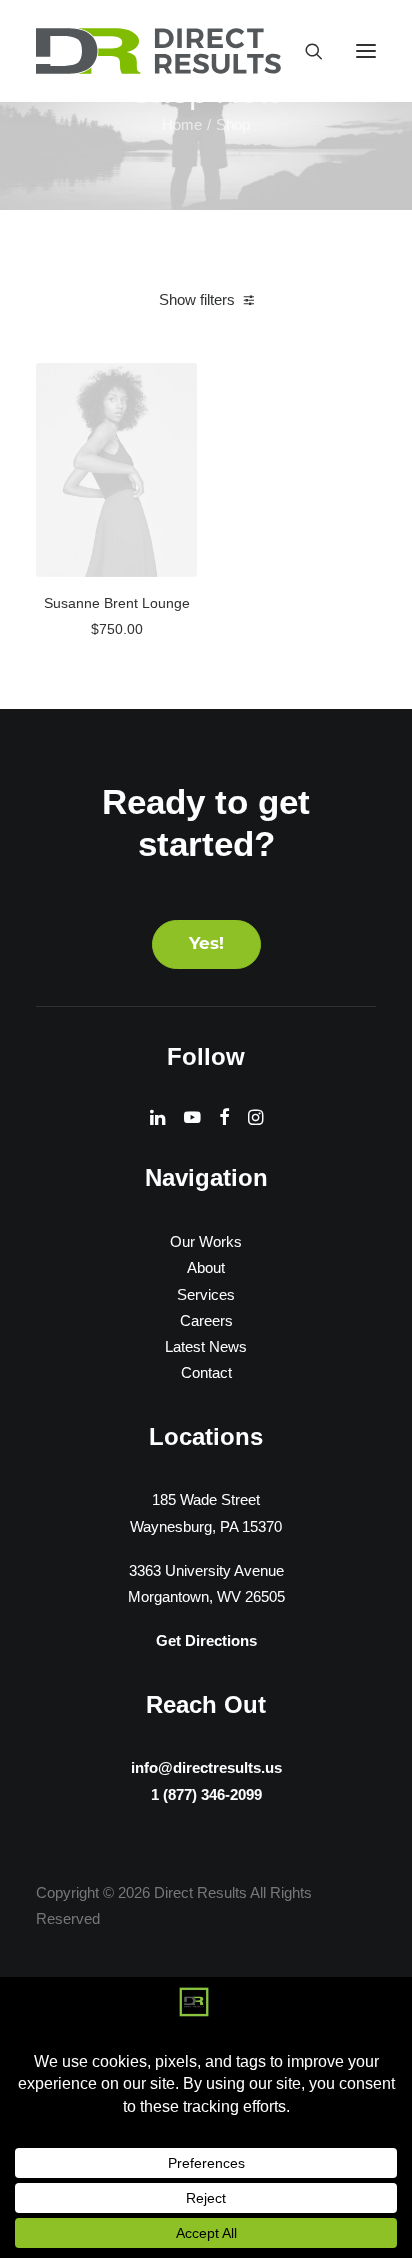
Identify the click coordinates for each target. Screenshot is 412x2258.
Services (206, 1294)
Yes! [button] (206, 944)
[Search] (305, 51)
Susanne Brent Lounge (117, 603)
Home (182, 124)
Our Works (206, 1241)
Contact (206, 1372)
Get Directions (206, 1640)
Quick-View (173, 385)
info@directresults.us (206, 1767)
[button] (366, 51)
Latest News (206, 1346)
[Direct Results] (160, 51)
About (206, 1267)
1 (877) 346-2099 (206, 1794)
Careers (206, 1320)
